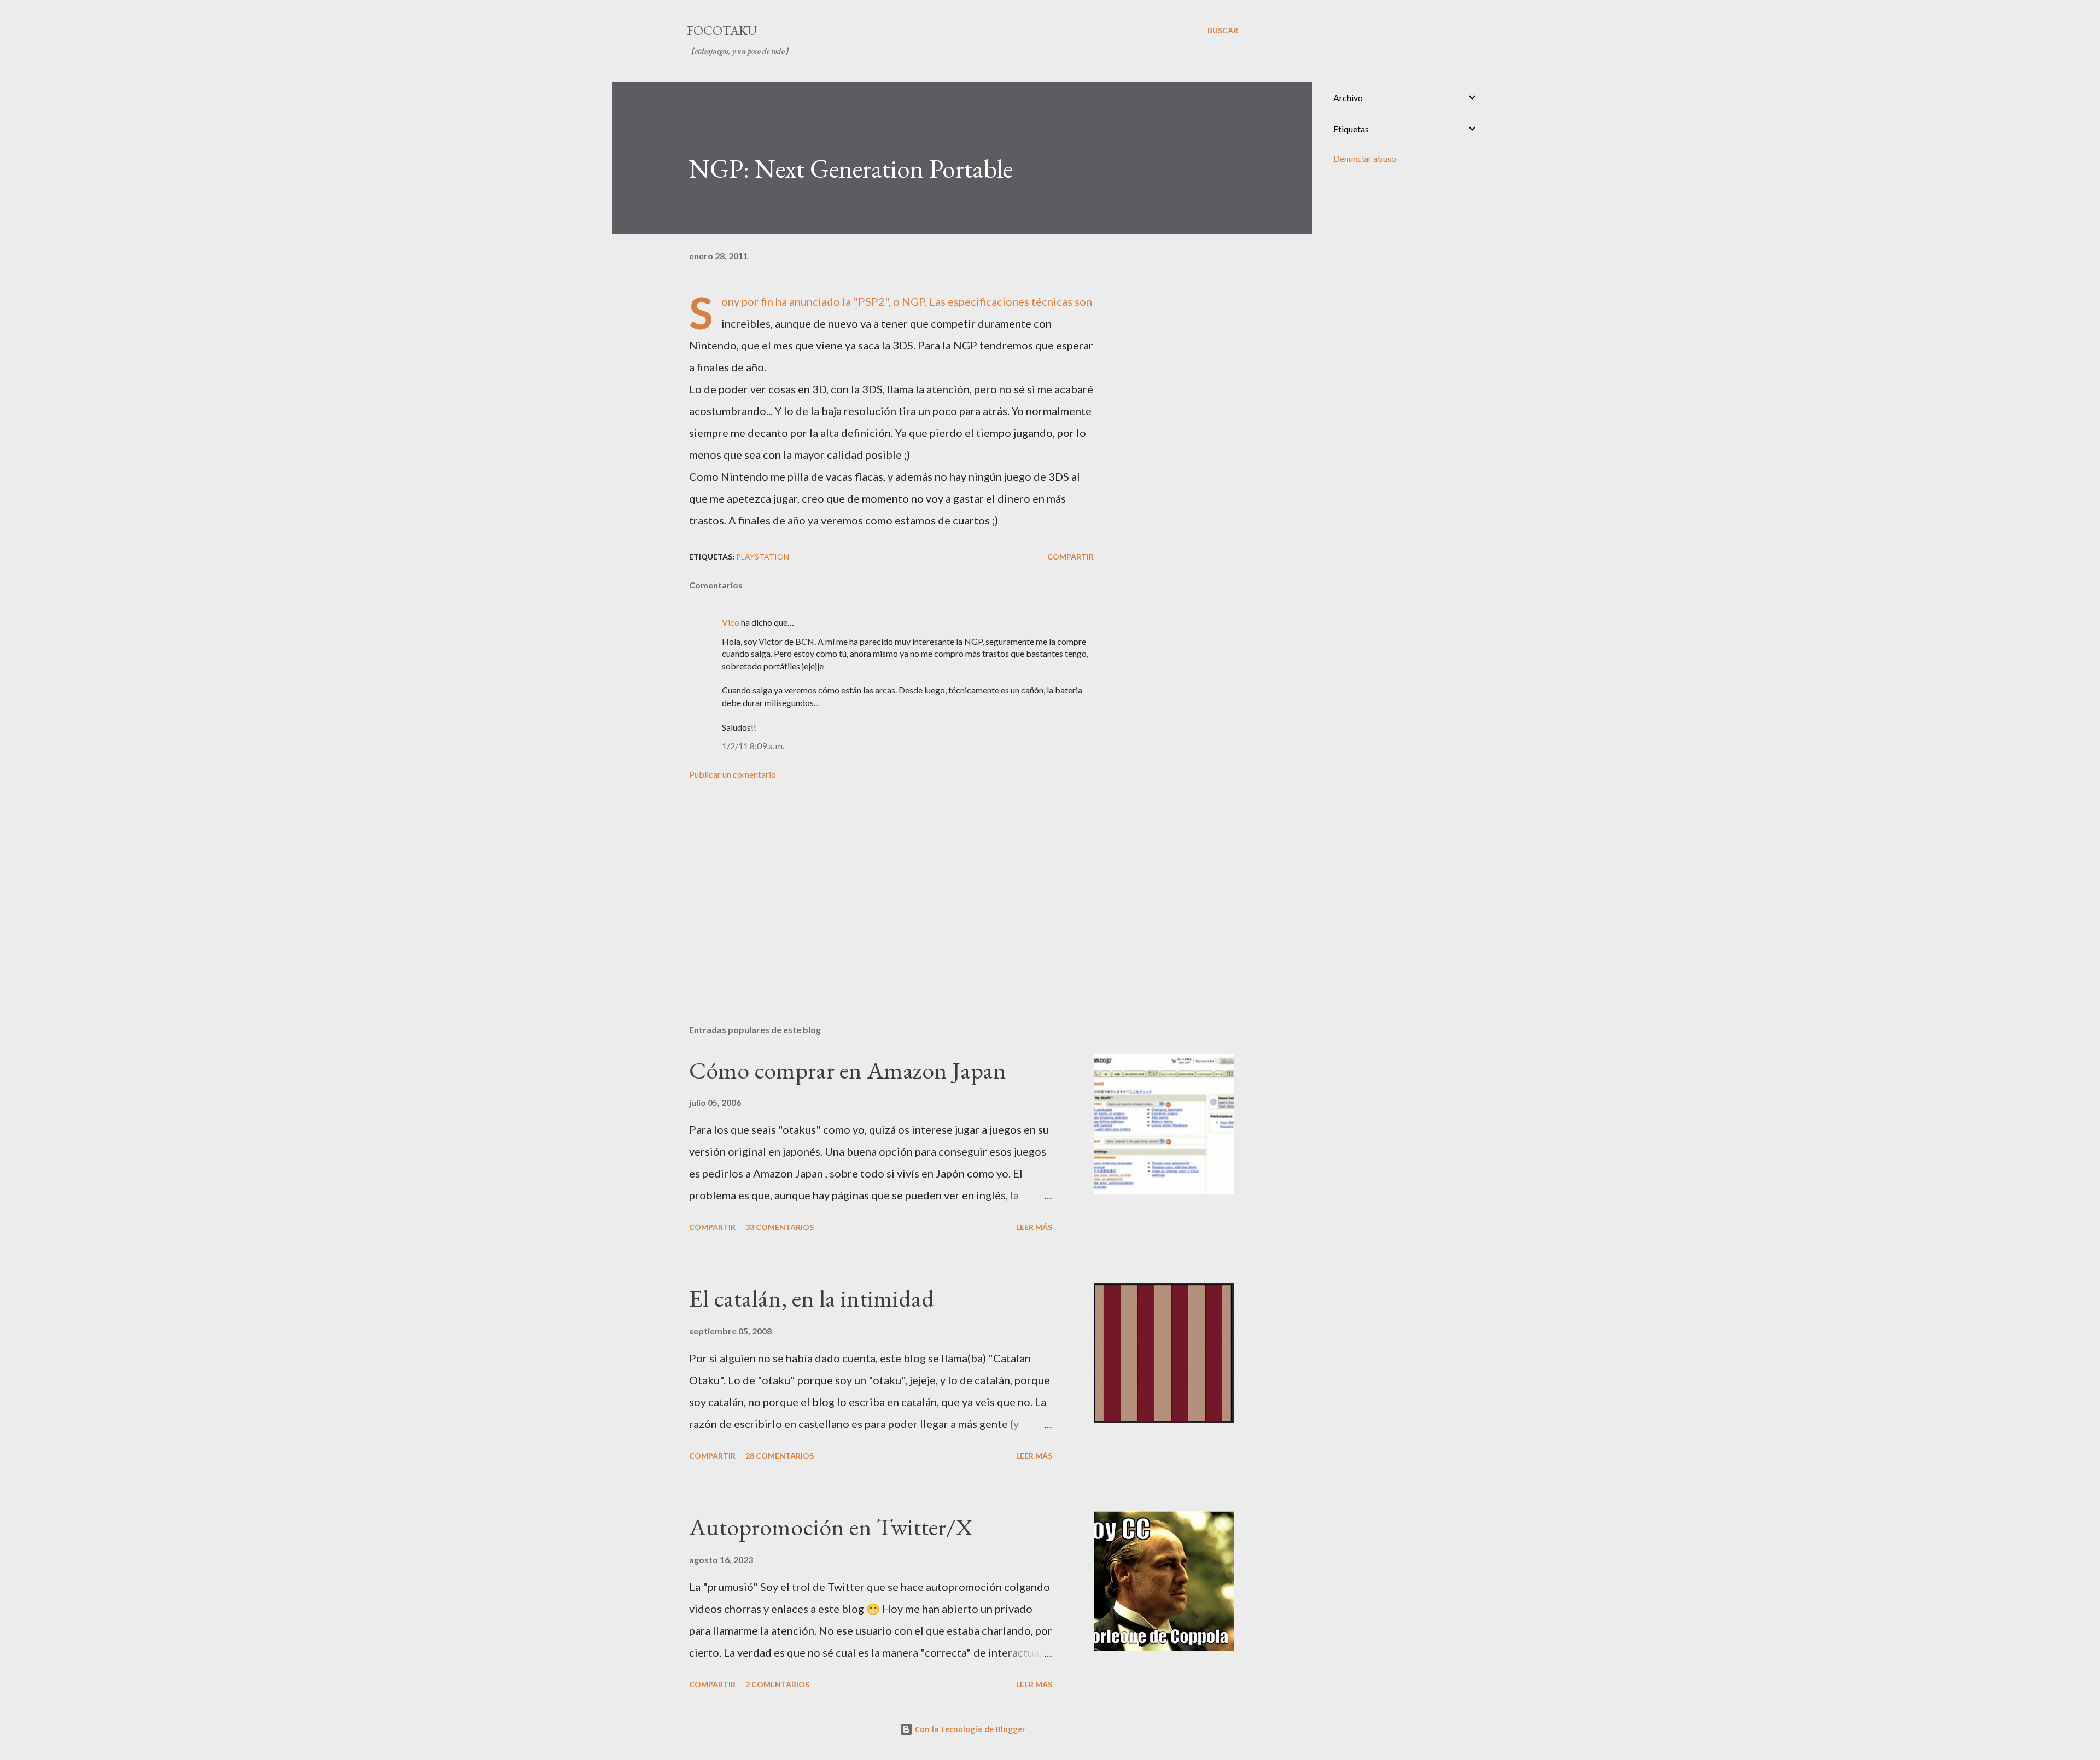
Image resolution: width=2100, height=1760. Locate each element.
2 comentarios (777, 1684)
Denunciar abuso (1365, 158)
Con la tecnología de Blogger (969, 1729)
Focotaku (722, 30)
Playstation (763, 556)
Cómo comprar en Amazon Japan (848, 1070)
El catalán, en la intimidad (812, 1298)
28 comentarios (780, 1456)
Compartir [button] (1071, 556)
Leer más (1034, 1227)
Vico (731, 622)
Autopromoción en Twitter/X (831, 1527)
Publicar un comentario (733, 774)
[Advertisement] (874, 888)
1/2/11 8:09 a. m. (753, 746)
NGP (913, 301)
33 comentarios (780, 1227)
